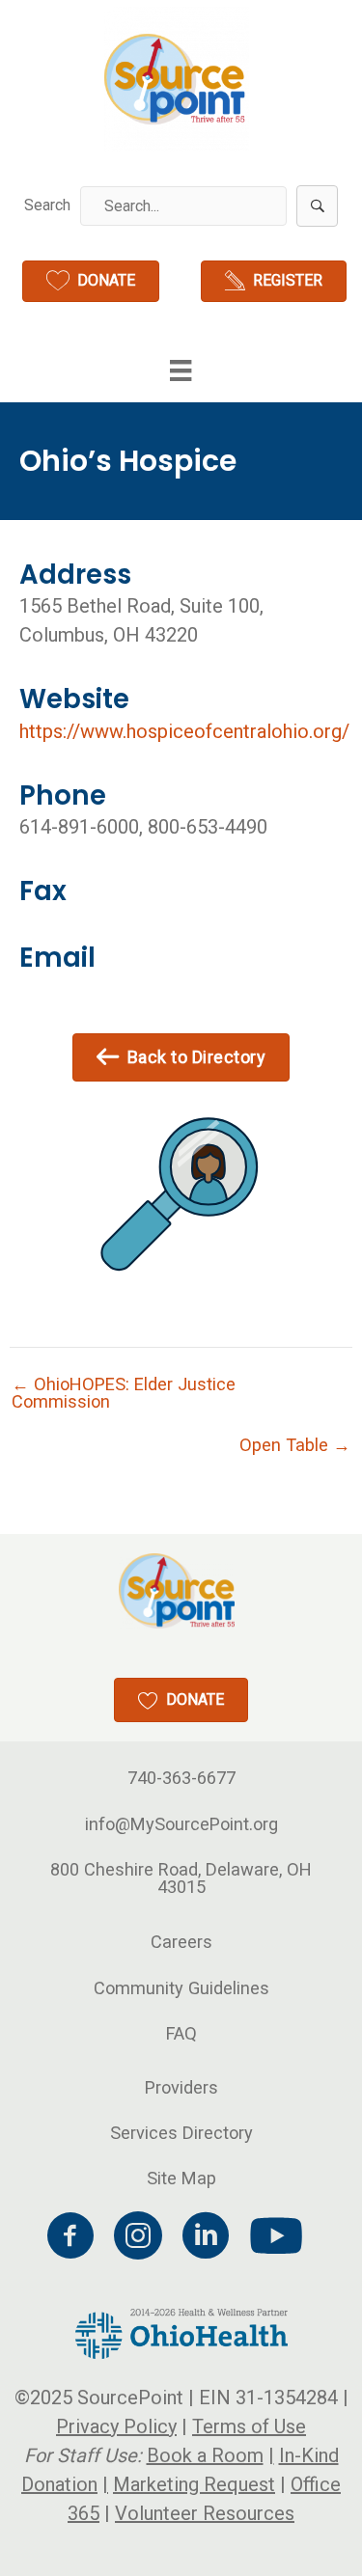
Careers (181, 1942)
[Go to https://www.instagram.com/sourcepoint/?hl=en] (138, 2238)
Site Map (181, 2178)
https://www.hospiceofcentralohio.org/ (184, 731)
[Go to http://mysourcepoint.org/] (177, 79)
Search (47, 205)
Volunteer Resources (205, 2513)
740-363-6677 (181, 1778)
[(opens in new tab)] (181, 2332)
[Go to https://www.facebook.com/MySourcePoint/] (70, 2238)
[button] (317, 206)
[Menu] (181, 370)
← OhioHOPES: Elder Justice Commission (124, 1393)
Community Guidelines (181, 1988)
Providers (181, 2087)
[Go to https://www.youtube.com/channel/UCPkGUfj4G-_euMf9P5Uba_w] (273, 2237)
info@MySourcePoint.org (181, 1824)
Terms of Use (249, 2426)
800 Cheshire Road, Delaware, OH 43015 (181, 1878)
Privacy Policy (116, 2426)
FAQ (181, 2033)
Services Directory (181, 2133)
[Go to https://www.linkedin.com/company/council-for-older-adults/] (206, 2238)
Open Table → (295, 1445)
